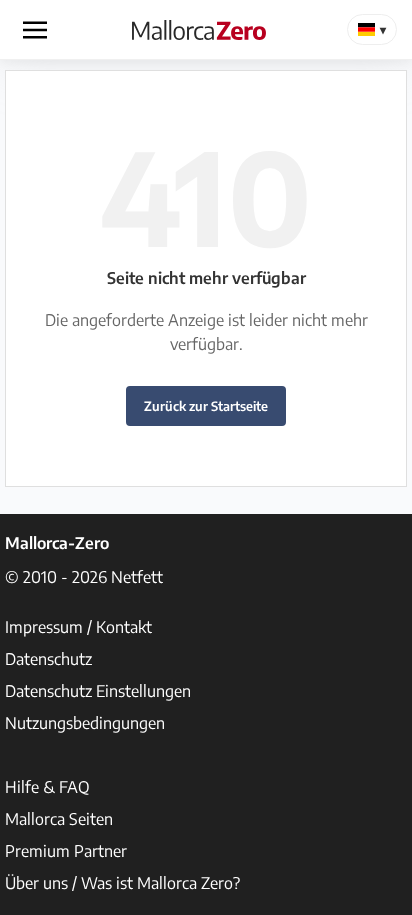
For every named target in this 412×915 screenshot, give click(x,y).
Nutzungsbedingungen (85, 723)
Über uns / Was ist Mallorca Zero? (122, 883)
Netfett (137, 577)
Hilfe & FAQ (47, 787)
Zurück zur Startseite (206, 406)
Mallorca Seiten (59, 819)
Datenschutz (48, 659)
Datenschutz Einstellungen (98, 691)
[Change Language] (372, 29)
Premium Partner (66, 851)
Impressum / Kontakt (78, 627)
